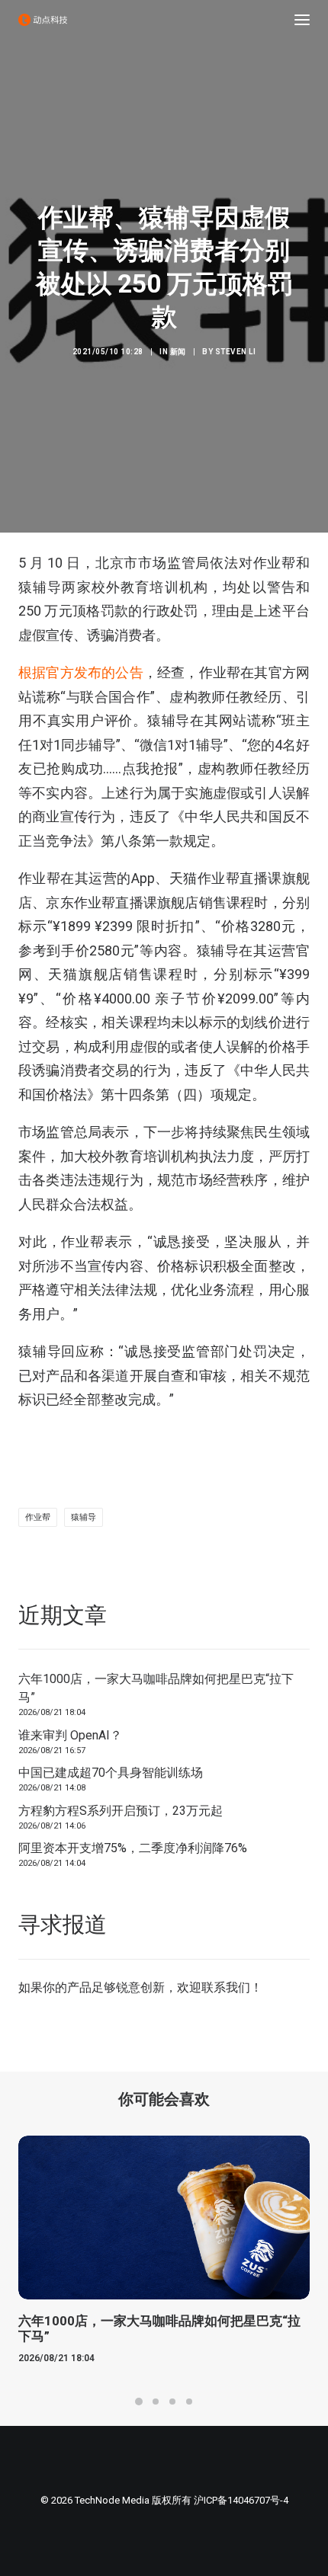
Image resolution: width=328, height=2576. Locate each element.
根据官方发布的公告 (81, 672)
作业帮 (38, 1517)
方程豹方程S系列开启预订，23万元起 (121, 1811)
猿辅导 (84, 1517)
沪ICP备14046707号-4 (241, 2500)
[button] (302, 20)
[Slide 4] (189, 2402)
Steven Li (236, 352)
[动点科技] (43, 20)
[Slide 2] (156, 2402)
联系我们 (226, 1987)
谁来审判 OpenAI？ (70, 1735)
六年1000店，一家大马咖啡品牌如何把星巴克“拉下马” (156, 1688)
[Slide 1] (139, 2402)
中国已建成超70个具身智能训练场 (111, 1773)
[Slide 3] (172, 2402)
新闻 (178, 352)
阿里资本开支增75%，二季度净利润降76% (133, 1848)
